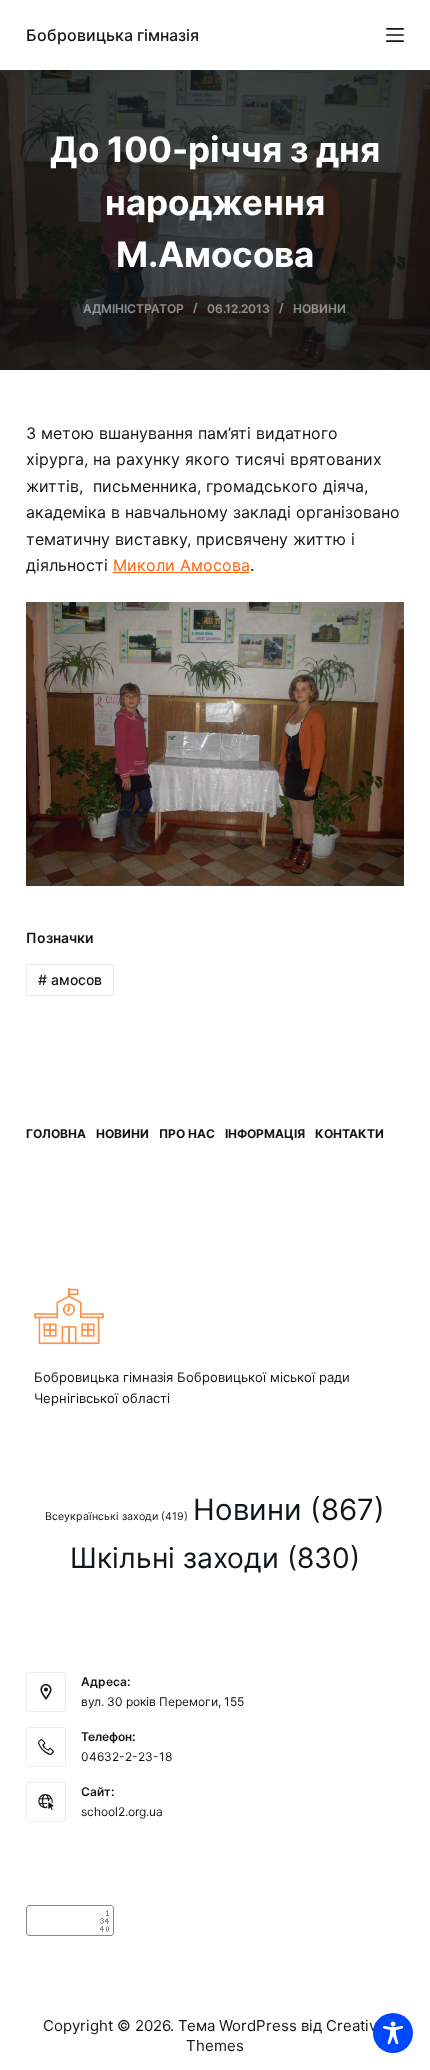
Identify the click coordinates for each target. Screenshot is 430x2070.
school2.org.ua (122, 1811)
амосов (70, 979)
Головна (56, 1133)
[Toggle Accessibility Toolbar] (393, 2033)
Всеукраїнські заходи (116, 1516)
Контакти (349, 1133)
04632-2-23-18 (126, 1756)
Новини (319, 308)
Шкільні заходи (215, 1558)
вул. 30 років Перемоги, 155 (162, 1701)
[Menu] (395, 35)
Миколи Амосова (181, 565)
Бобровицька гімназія (112, 35)
